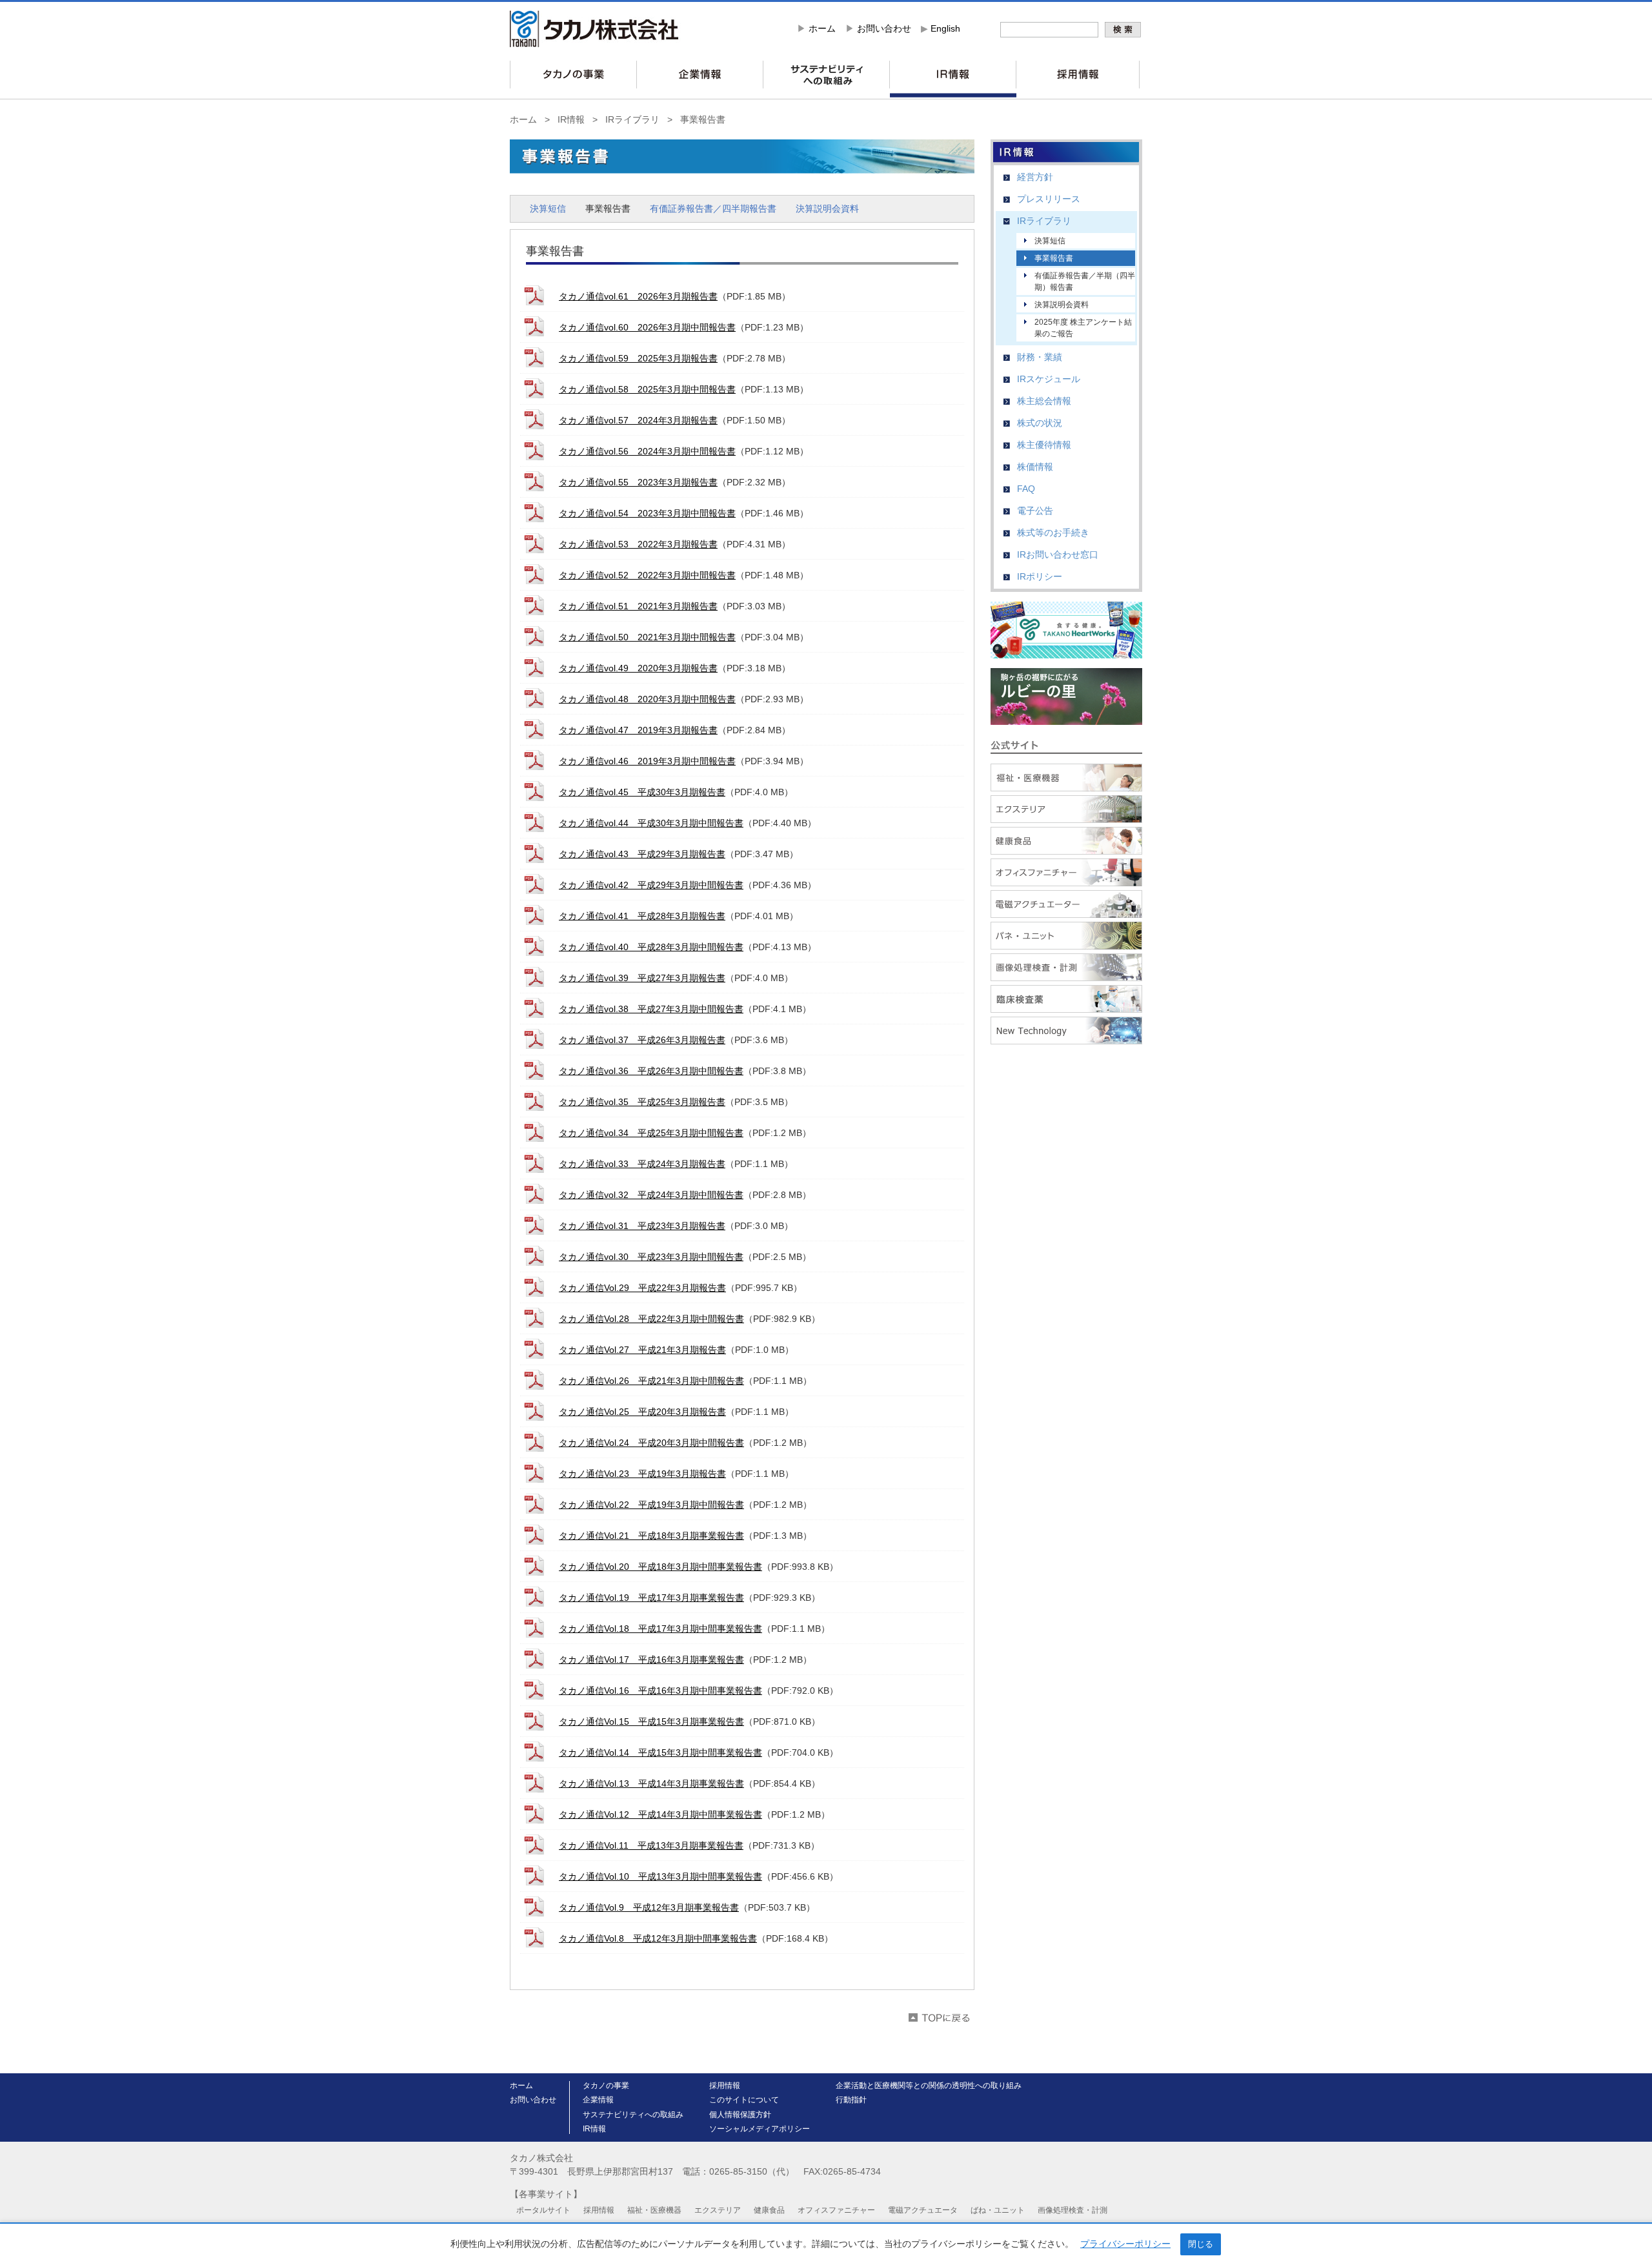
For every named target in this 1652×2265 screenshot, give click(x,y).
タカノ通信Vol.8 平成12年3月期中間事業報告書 (658, 1938)
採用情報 (725, 2086)
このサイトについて (744, 2100)
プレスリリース (1049, 199)
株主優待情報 (1044, 445)
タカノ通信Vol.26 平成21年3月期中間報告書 (651, 1381)
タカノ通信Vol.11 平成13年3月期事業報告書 (651, 1845)
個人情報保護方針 (740, 2115)
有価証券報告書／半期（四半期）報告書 (1085, 281)
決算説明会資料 (827, 208)
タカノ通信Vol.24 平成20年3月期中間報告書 (651, 1443)
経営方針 (1035, 177)
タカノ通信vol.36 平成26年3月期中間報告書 (651, 1071)
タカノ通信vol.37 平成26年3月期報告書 (642, 1040)
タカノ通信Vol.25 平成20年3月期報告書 (642, 1412)
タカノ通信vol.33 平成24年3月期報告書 (642, 1164)
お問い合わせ (884, 28)
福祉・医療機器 (654, 2210)
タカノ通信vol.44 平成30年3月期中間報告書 (651, 823)
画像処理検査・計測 (1073, 2210)
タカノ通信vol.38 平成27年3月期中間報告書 (651, 1009)
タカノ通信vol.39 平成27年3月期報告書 (642, 978)
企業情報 (598, 2100)
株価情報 (1035, 467)
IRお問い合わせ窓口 (1058, 554)
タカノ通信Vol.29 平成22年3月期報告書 (642, 1288)
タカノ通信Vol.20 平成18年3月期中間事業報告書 (660, 1567)
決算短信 (548, 208)
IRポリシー (1040, 576)
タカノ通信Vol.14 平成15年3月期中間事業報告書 (660, 1752)
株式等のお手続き (1053, 533)
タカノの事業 (606, 2086)
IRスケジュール (1049, 379)
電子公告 (1035, 511)
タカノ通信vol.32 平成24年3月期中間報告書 (651, 1195)
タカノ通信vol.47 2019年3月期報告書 (638, 730)
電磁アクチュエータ (923, 2210)
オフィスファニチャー (836, 2210)
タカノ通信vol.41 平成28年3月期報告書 (642, 916)
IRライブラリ (632, 119)
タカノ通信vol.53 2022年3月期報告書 (638, 544)
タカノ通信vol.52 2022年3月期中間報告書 (647, 575)
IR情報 (571, 119)
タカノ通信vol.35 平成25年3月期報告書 (642, 1102)
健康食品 (769, 2210)
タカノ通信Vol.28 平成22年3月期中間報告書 (651, 1319)
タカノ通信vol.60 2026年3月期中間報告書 (647, 327)
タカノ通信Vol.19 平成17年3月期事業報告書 (651, 1598)
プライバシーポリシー (1125, 2244)
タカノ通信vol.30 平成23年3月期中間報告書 (651, 1257)
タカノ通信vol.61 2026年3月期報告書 (638, 296)
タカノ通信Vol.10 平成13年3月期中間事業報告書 (660, 1876)
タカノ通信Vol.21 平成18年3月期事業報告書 (651, 1536)
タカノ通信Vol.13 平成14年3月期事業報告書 (651, 1783)
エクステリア (718, 2210)
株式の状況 (1040, 423)
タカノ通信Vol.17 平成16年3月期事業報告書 (651, 1660)
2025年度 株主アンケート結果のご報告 (1083, 328)
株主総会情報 (1044, 401)
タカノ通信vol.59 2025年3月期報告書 (638, 358)
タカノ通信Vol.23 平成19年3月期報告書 (642, 1474)
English (945, 28)
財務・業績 (1040, 357)
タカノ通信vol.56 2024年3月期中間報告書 (647, 451)
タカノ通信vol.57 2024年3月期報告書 (638, 420)
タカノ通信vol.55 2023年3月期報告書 (638, 482)
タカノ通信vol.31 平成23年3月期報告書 (642, 1226)
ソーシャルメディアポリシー (760, 2129)
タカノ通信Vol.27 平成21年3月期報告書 (642, 1350)
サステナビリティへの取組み (633, 2115)
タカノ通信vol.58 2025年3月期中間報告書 (647, 389)
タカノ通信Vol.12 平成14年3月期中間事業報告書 (660, 1814)
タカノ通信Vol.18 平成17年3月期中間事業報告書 (660, 1629)
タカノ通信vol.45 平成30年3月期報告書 (642, 792)
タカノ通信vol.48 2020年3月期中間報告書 (647, 699)
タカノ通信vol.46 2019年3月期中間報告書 (647, 761)
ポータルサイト (543, 2210)
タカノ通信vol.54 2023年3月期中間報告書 (647, 513)
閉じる (1201, 2244)
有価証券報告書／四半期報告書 (713, 208)
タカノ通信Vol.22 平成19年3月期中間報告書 (651, 1505)
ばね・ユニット (998, 2210)
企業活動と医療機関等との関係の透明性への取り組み (929, 2086)
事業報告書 (703, 119)
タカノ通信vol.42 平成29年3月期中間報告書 (651, 885)
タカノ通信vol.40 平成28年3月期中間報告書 (651, 947)
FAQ (1026, 489)
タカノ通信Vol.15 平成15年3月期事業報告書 (651, 1722)
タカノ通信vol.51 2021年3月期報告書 (638, 606)
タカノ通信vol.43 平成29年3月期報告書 (642, 854)
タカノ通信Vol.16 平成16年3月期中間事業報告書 (660, 1691)
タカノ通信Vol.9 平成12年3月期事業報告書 (649, 1907)
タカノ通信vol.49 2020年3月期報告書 (638, 668)
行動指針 (851, 2100)
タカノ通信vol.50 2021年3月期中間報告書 (647, 637)
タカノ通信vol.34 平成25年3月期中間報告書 (651, 1133)
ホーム (822, 28)
